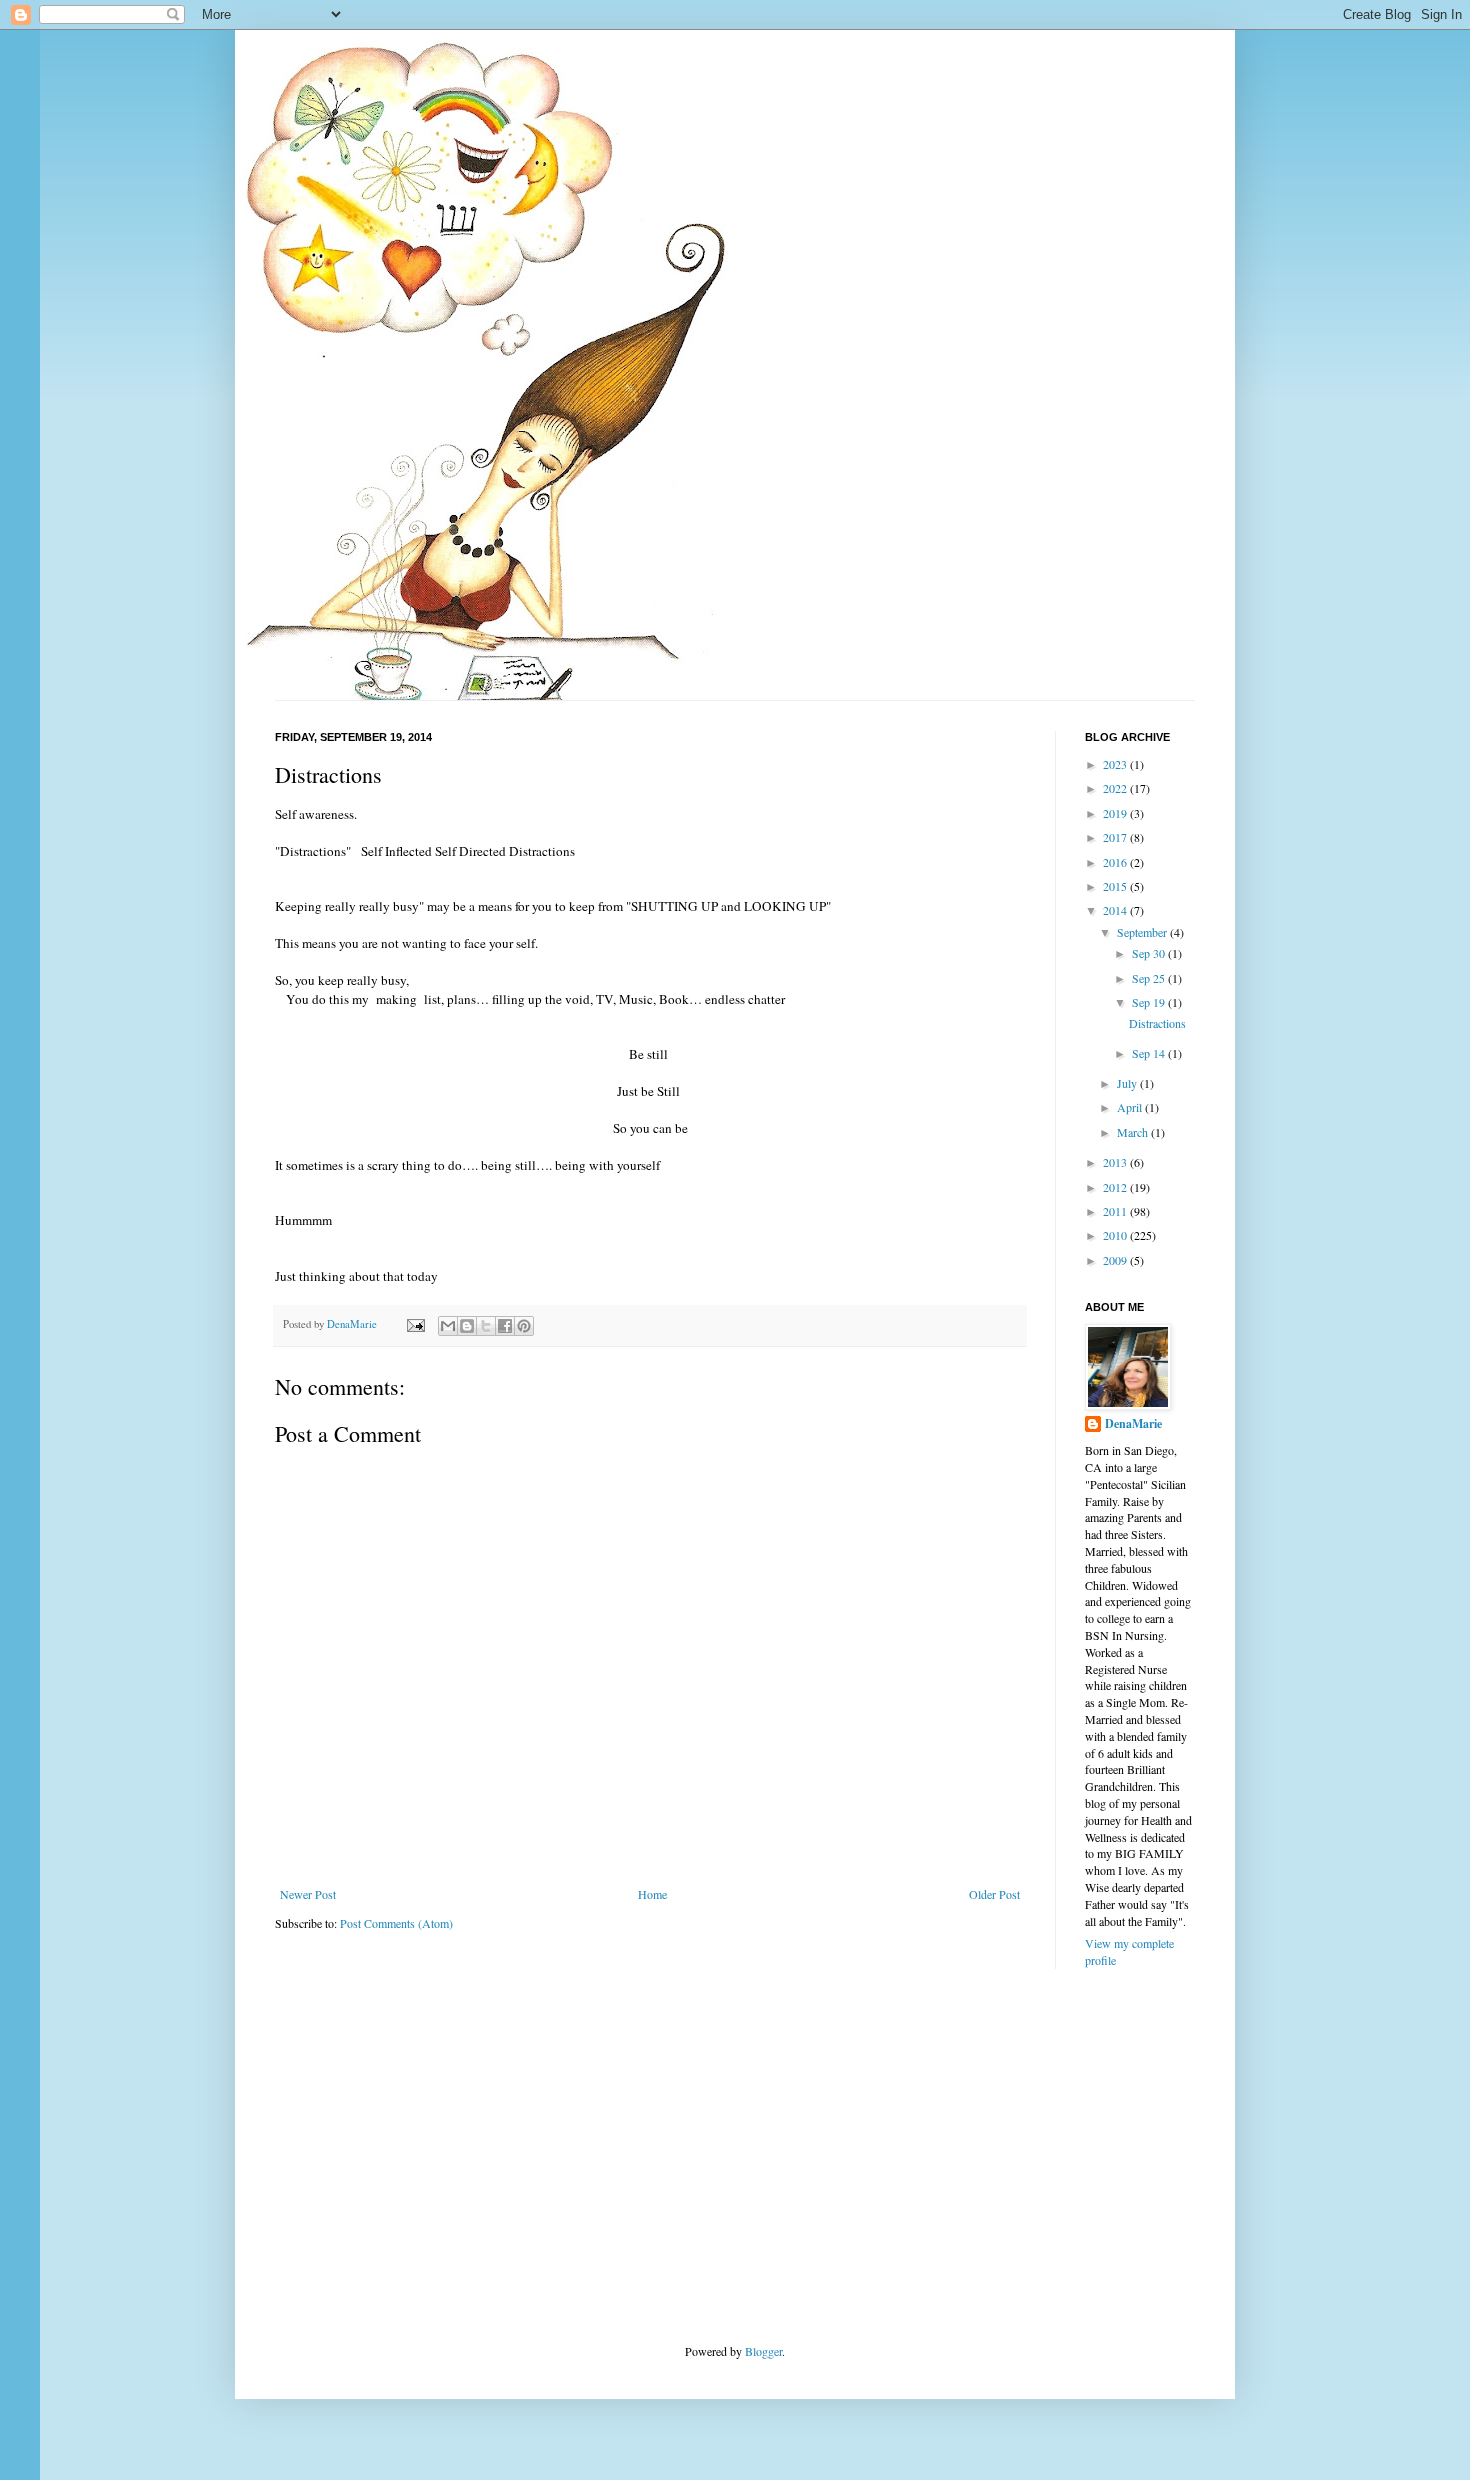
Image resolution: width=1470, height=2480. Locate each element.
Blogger (763, 2351)
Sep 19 (1150, 1002)
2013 (1116, 1162)
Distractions (1157, 1023)
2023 (1116, 764)
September (1143, 932)
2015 (1116, 886)
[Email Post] (415, 1324)
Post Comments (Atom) (396, 1923)
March (1134, 1132)
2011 (1116, 1211)
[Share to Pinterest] (524, 1326)
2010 (1116, 1235)
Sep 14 (1150, 1053)
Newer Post (308, 1894)
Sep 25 (1150, 978)
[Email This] (448, 1326)
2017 (1116, 837)
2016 (1116, 862)
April (1131, 1107)
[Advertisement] (425, 2154)
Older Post (994, 1894)
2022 (1116, 788)
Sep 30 (1150, 953)
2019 (1116, 813)
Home (652, 1894)
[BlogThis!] (467, 1326)
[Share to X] (486, 1326)
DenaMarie (1133, 1424)
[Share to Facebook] (505, 1326)
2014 (1116, 910)
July (1128, 1083)
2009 (1116, 1260)
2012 (1116, 1187)
